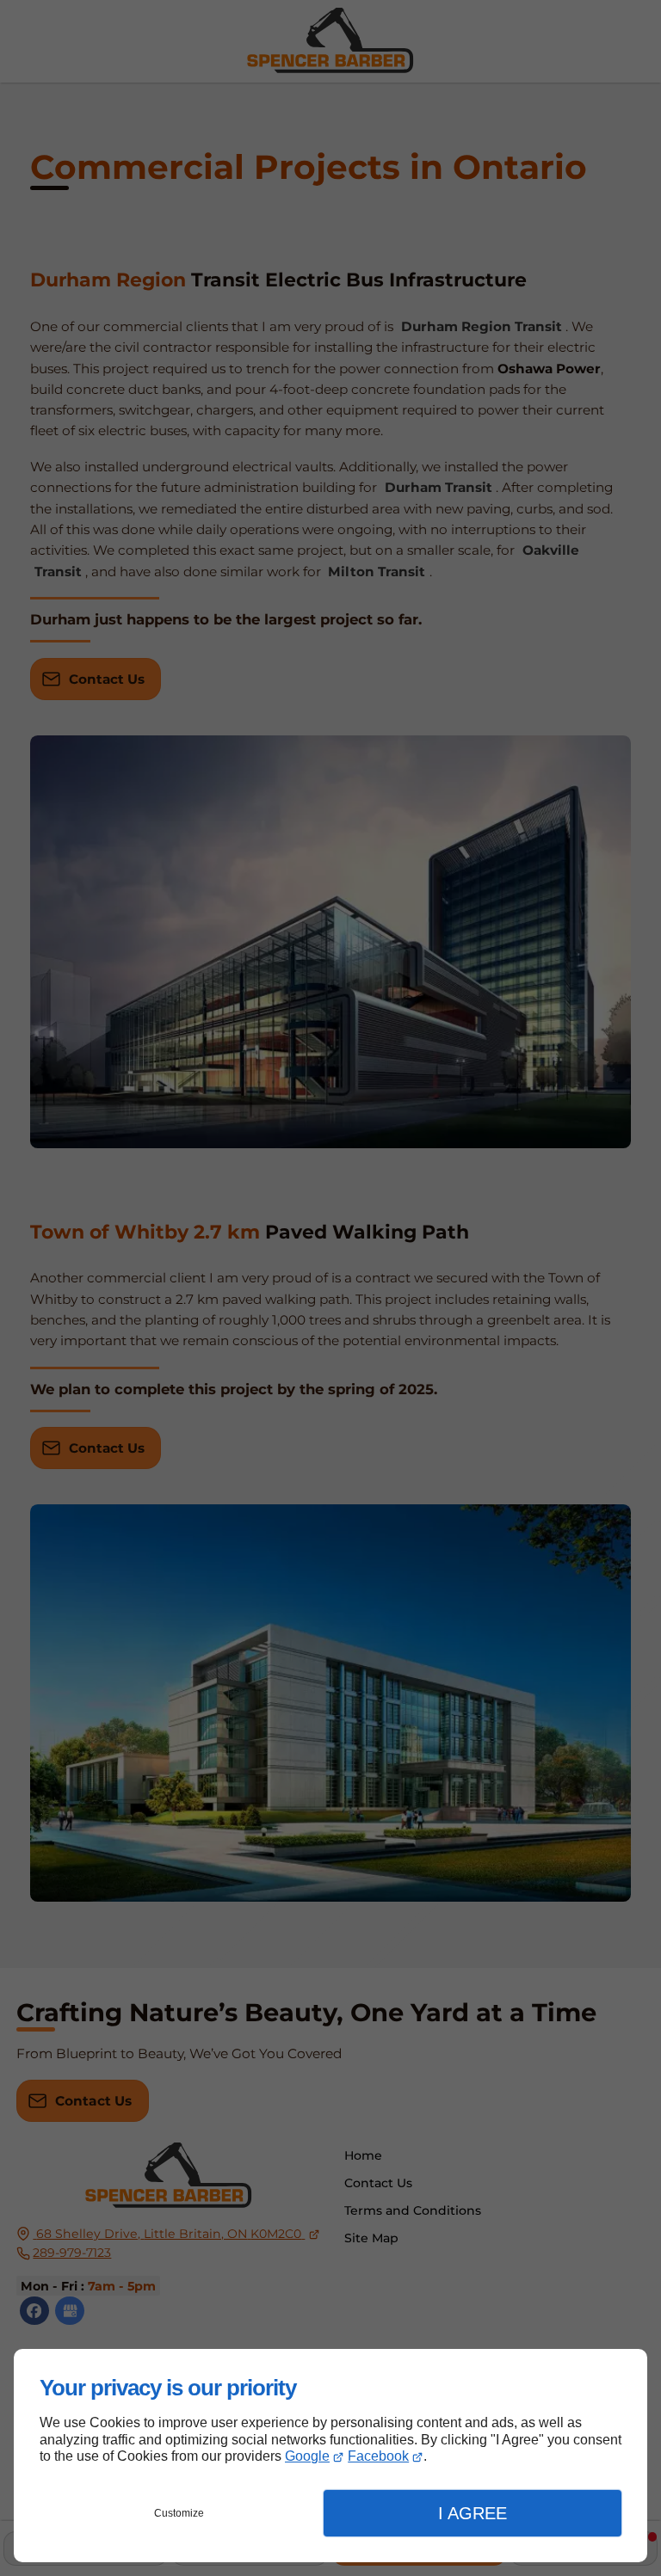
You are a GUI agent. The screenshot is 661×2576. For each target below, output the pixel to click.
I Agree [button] (473, 2513)
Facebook (378, 2456)
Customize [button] (179, 2513)
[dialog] (330, 2456)
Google (307, 2456)
